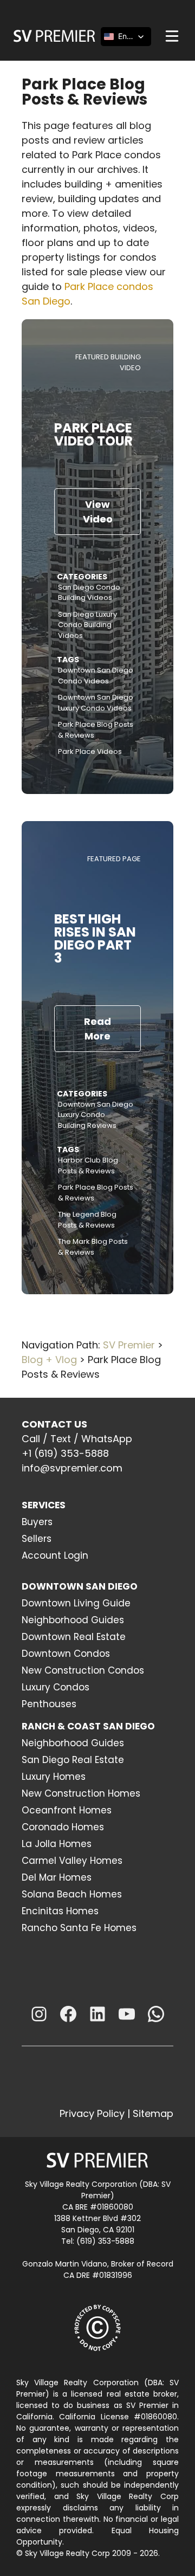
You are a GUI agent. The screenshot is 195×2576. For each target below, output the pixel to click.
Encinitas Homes (60, 1911)
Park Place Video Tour (93, 434)
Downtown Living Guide (76, 1603)
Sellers (37, 1539)
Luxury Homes (54, 1777)
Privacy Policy (92, 2113)
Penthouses (49, 1704)
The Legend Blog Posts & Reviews (87, 1220)
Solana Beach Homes (72, 1894)
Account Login (55, 1555)
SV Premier (129, 1345)
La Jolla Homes (57, 1844)
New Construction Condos (83, 1670)
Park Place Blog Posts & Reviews (96, 730)
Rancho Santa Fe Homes (79, 1928)
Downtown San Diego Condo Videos (96, 676)
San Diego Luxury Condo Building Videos (87, 625)
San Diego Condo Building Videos (89, 593)
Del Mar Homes (57, 1877)
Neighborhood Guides (73, 1620)
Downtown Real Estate (74, 1637)
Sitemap (153, 2113)
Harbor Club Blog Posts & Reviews (88, 1166)
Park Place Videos (90, 751)
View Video (98, 512)
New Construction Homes (81, 1793)
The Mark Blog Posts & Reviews (93, 1247)
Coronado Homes (63, 1827)
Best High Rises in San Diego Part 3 (95, 938)
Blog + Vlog (49, 1360)
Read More (97, 1029)
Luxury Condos (56, 1687)
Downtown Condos (66, 1654)
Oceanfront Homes (67, 1810)
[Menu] (172, 36)
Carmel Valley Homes (72, 1861)
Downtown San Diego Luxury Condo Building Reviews (96, 1115)
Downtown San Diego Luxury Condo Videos (96, 703)
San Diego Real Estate (73, 1760)
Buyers (37, 1522)
